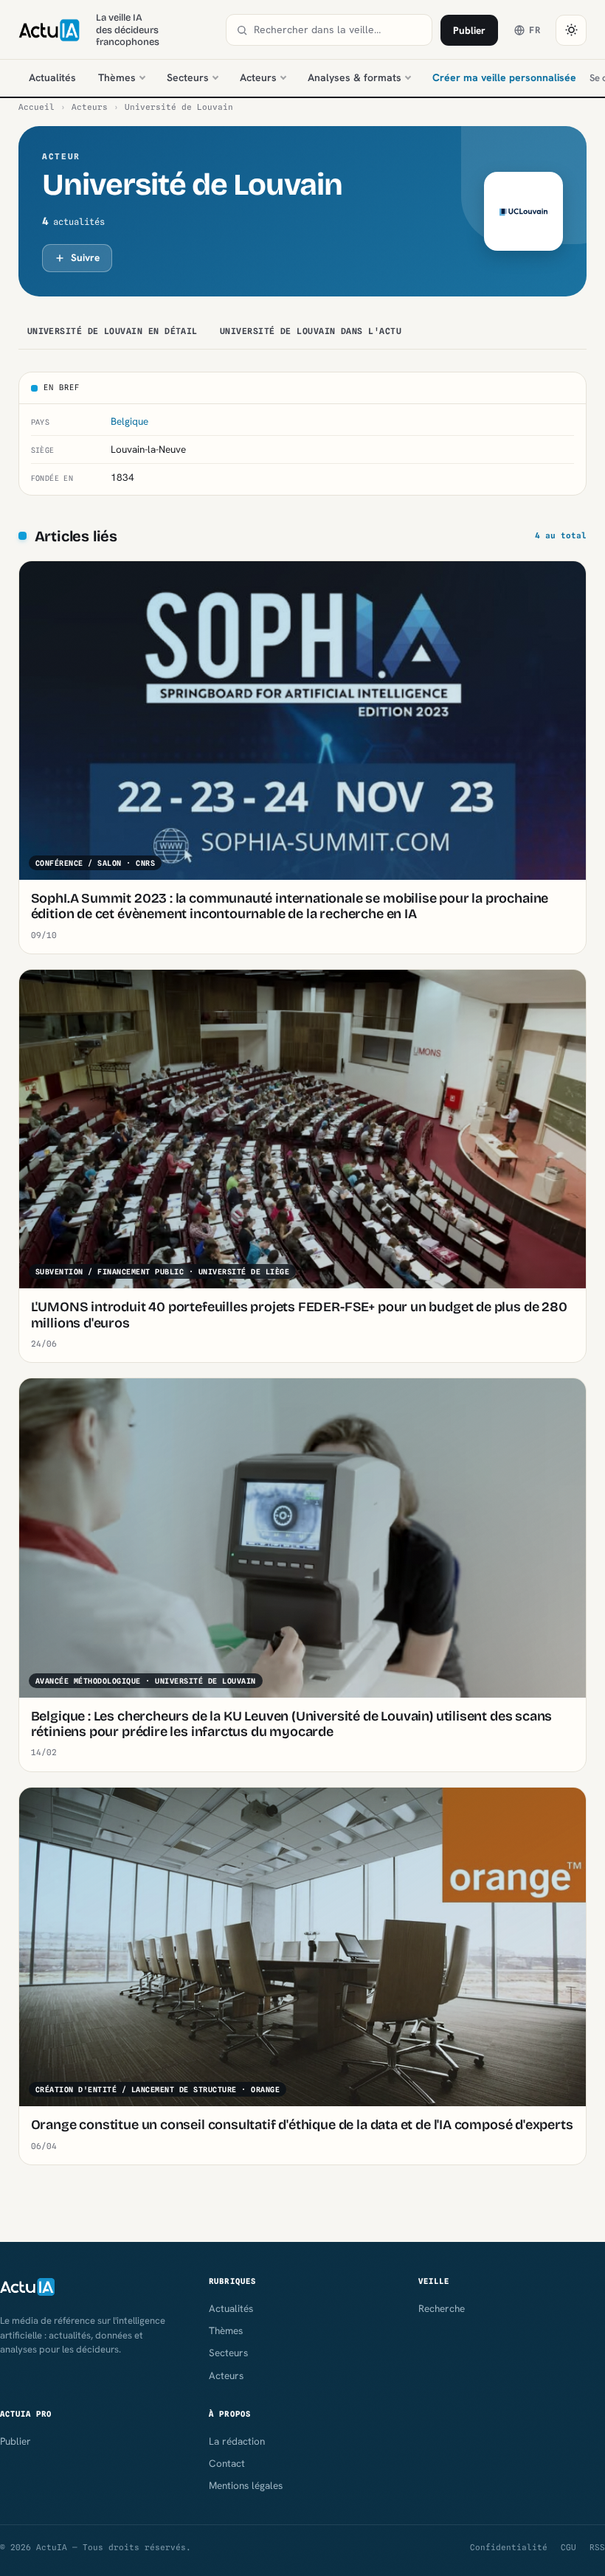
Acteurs (258, 77)
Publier (469, 30)
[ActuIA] (49, 30)
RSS (597, 2547)
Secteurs (188, 77)
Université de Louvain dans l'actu (311, 331)
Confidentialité (509, 2547)
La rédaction (237, 2441)
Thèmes (117, 77)
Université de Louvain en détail (113, 331)
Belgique (129, 421)
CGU (568, 2547)
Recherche (442, 2308)
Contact (227, 2463)
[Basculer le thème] (571, 30)
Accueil (37, 107)
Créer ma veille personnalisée (504, 77)
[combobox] (338, 30)
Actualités (52, 77)
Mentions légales (246, 2485)
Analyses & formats (355, 77)
